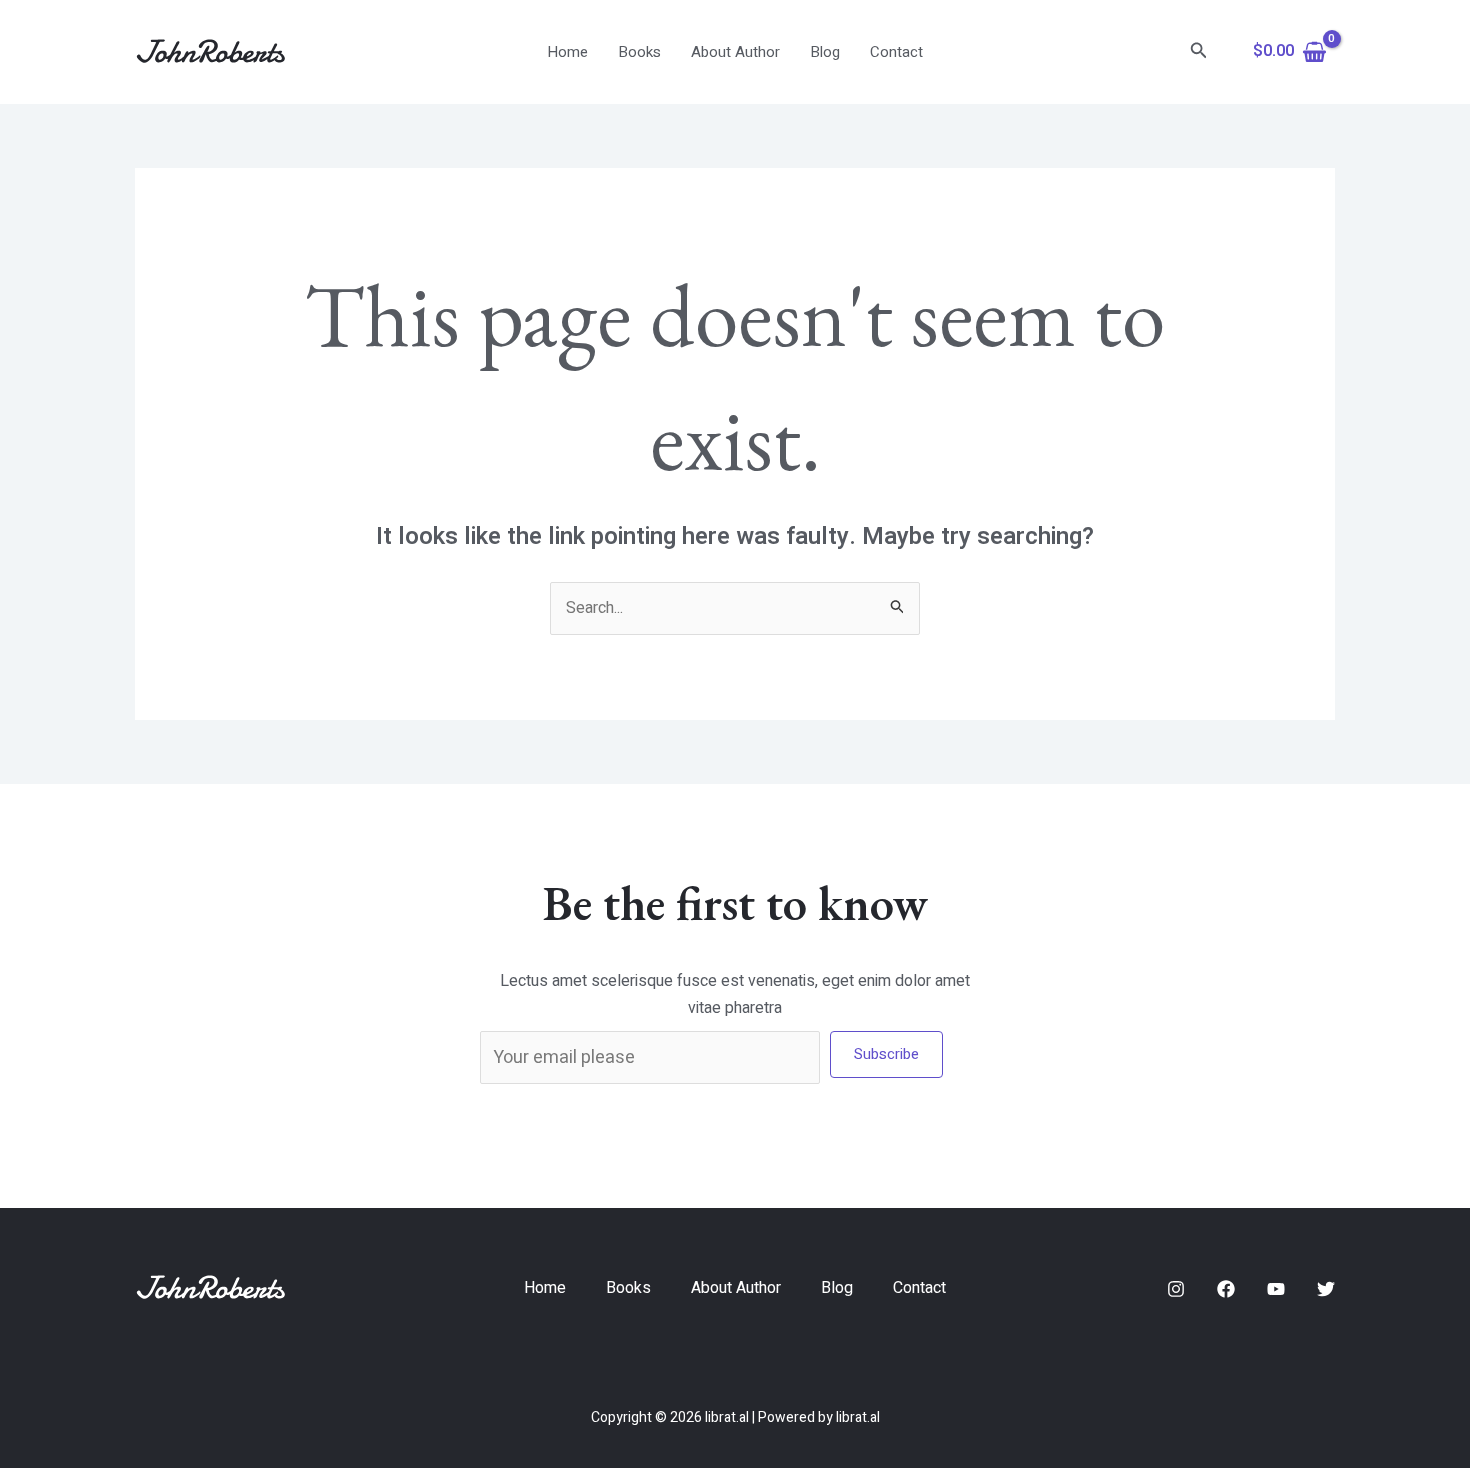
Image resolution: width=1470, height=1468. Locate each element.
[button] (1199, 52)
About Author (735, 52)
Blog (825, 52)
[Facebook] (1226, 1289)
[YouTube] (1276, 1289)
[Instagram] (1176, 1289)
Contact (896, 52)
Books (639, 52)
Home (567, 52)
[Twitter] (1326, 1289)
